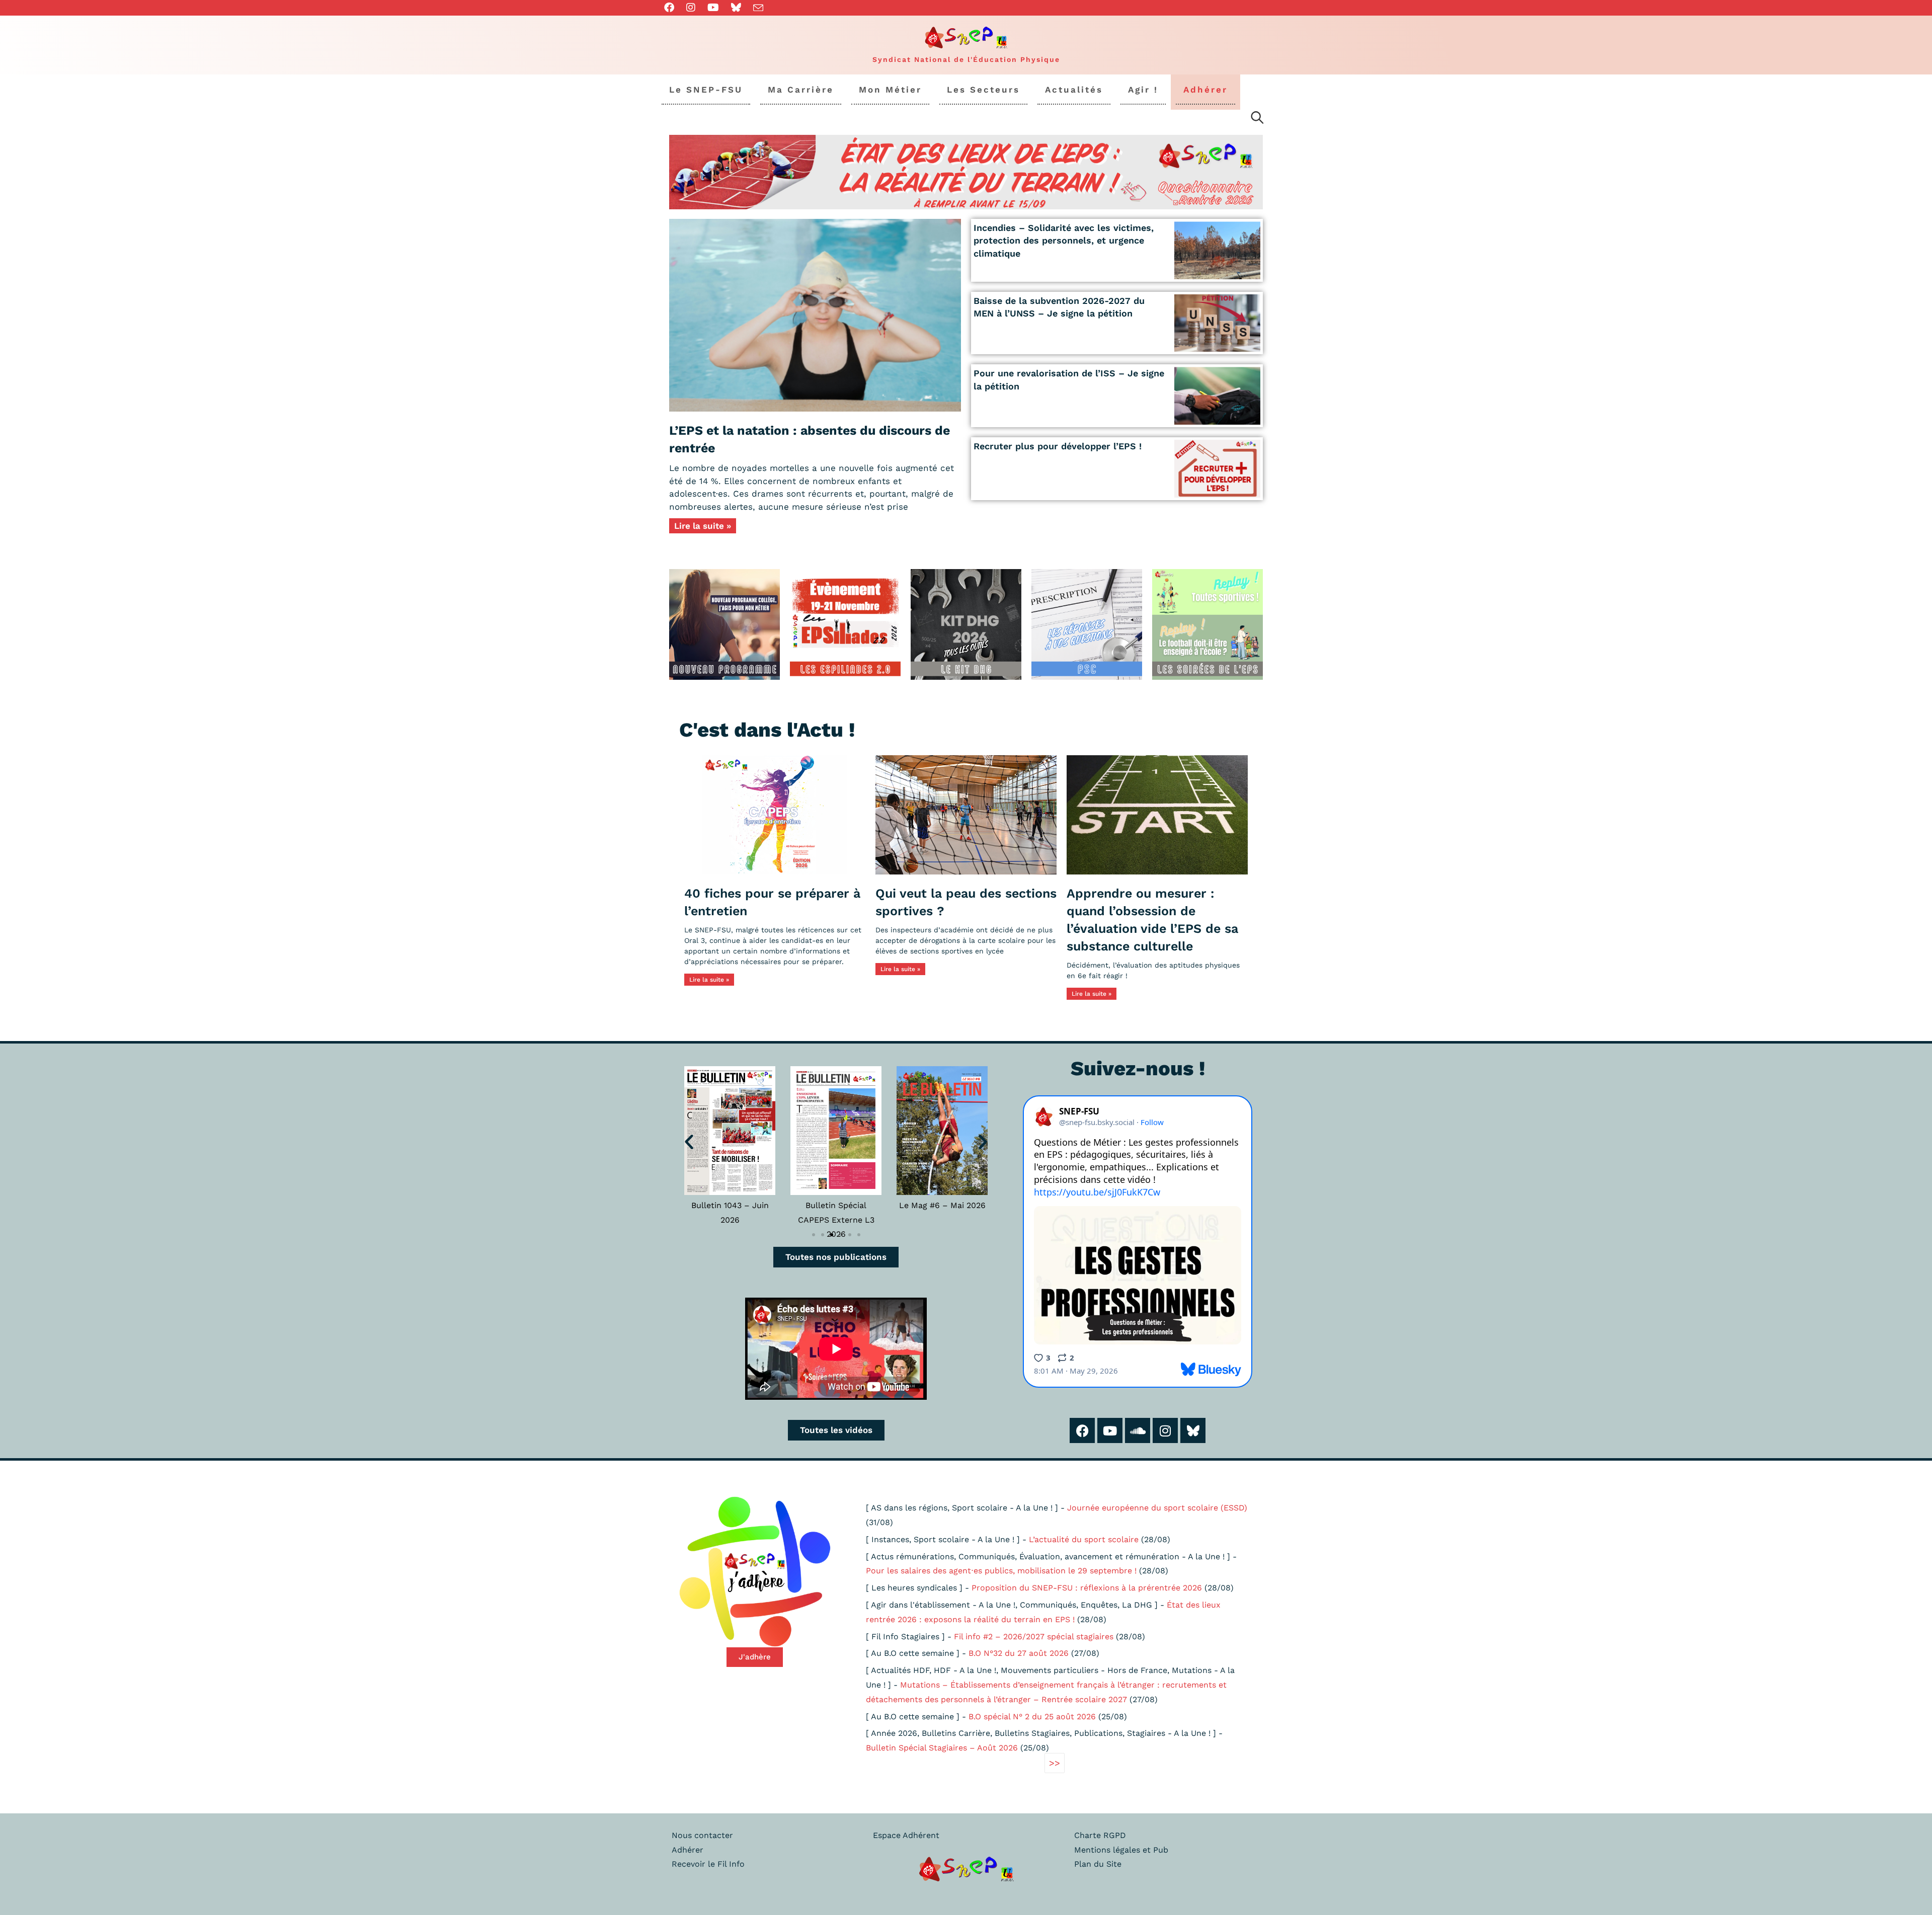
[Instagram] (1165, 1430)
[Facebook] (1082, 1430)
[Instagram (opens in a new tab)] (691, 8)
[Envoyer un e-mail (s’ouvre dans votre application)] (758, 8)
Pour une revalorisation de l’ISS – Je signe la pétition (1069, 379)
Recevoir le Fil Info (708, 1864)
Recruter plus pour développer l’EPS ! (1058, 446)
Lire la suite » (703, 526)
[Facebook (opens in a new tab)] (672, 8)
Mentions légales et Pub (1121, 1850)
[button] (689, 1141)
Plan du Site (1098, 1864)
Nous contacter (702, 1835)
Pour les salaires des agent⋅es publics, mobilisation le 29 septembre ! (1001, 1571)
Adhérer (688, 1850)
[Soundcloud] (1138, 1430)
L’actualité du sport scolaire (1084, 1539)
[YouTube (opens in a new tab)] (713, 8)
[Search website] (1257, 119)
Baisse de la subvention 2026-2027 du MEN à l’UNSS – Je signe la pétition (1059, 307)
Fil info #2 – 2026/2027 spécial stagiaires (1034, 1637)
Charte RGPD (1100, 1835)
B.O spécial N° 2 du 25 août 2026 (1032, 1717)
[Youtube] (1110, 1430)
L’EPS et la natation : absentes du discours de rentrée (810, 439)
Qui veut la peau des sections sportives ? (966, 902)
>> (1055, 1763)
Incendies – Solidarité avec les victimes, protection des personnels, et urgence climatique (1064, 240)
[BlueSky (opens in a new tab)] (736, 8)
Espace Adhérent (906, 1835)
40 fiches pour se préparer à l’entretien (772, 902)
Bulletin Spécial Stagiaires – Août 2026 (942, 1748)
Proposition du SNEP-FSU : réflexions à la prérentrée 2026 (1087, 1588)
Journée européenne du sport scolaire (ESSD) (1157, 1508)
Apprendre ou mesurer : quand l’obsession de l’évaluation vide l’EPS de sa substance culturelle (1152, 920)
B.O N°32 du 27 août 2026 (1019, 1653)
